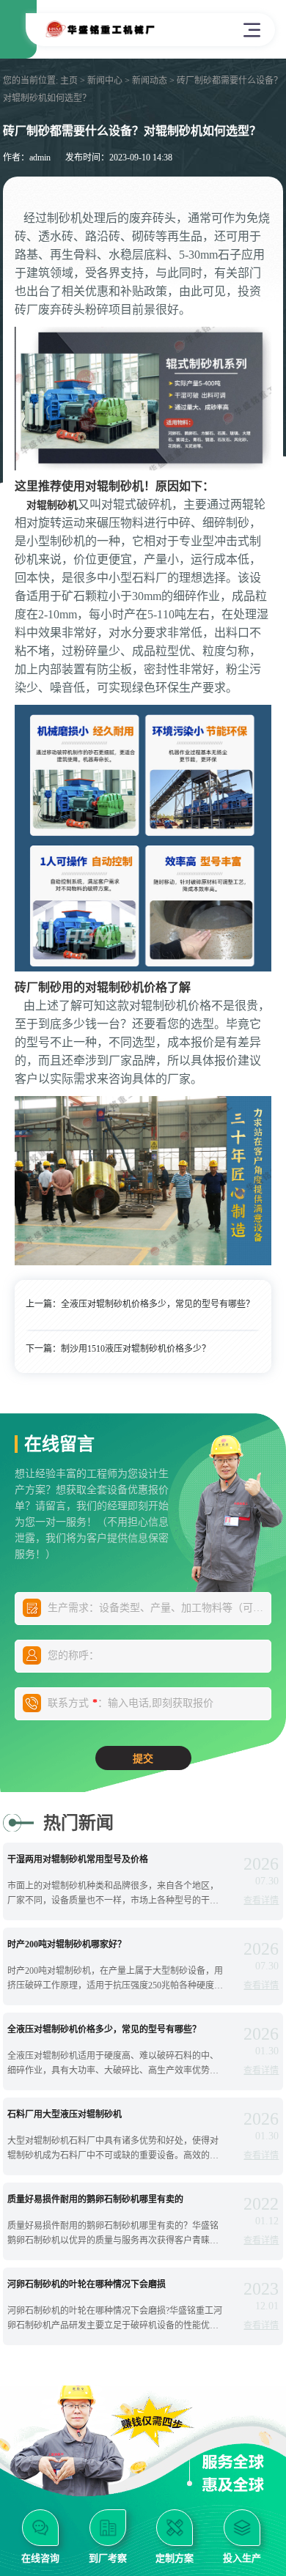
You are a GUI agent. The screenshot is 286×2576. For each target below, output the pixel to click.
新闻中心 (105, 81)
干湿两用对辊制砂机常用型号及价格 (78, 1859)
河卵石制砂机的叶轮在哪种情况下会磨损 (87, 2284)
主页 (69, 81)
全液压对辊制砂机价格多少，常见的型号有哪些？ (158, 1304)
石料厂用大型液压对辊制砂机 (65, 2114)
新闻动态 (150, 81)
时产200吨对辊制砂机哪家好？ (67, 1944)
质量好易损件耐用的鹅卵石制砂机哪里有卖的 (95, 2199)
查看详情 (261, 1900)
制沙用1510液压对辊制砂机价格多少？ (136, 1349)
